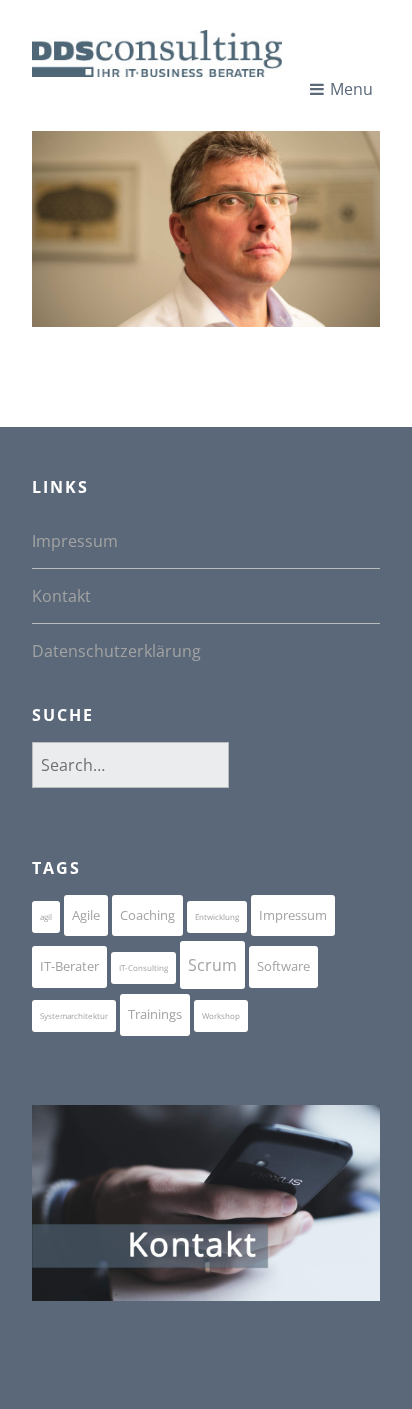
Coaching (147, 915)
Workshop (221, 1015)
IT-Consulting (143, 967)
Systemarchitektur (74, 1015)
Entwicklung (217, 916)
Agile (86, 915)
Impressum (75, 541)
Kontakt (61, 596)
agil (46, 916)
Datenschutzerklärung (116, 651)
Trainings (155, 1014)
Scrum (212, 965)
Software (283, 966)
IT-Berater (69, 966)
